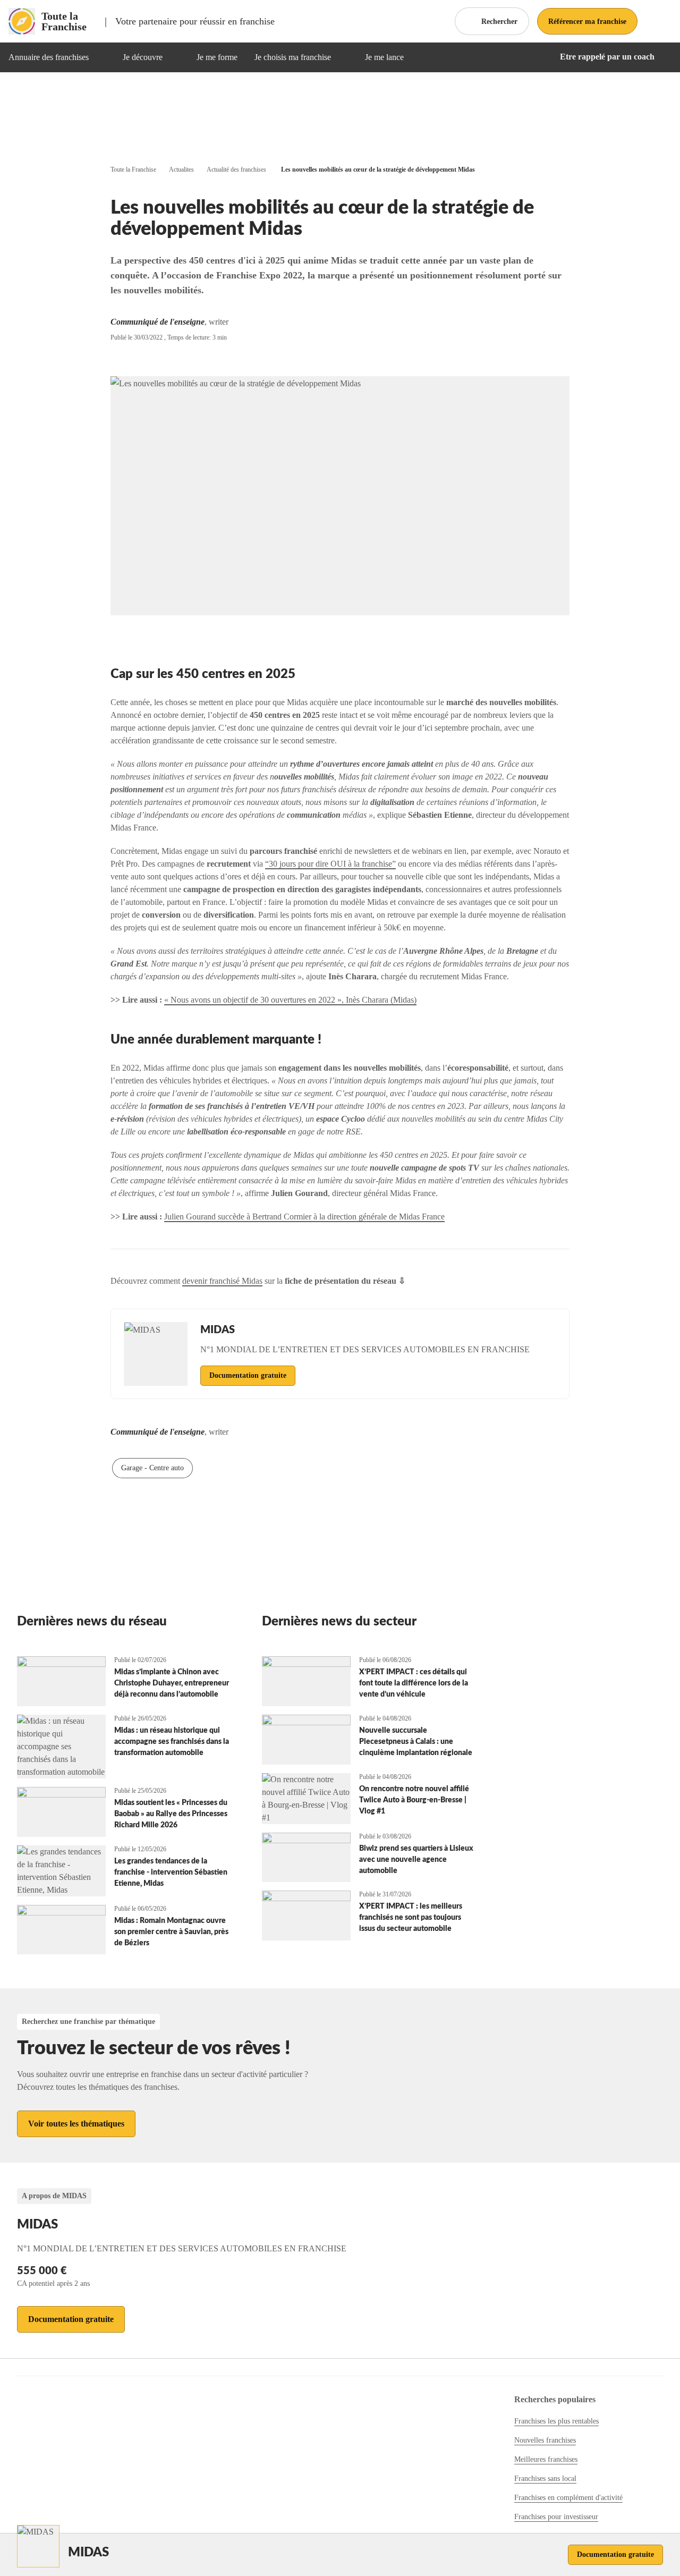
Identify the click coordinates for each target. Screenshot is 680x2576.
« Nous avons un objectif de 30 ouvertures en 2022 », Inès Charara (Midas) (290, 1000)
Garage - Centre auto (152, 1468)
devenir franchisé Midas (222, 1281)
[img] (101, 57)
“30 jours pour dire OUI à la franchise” (330, 864)
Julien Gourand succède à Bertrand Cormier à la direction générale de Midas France (304, 1217)
